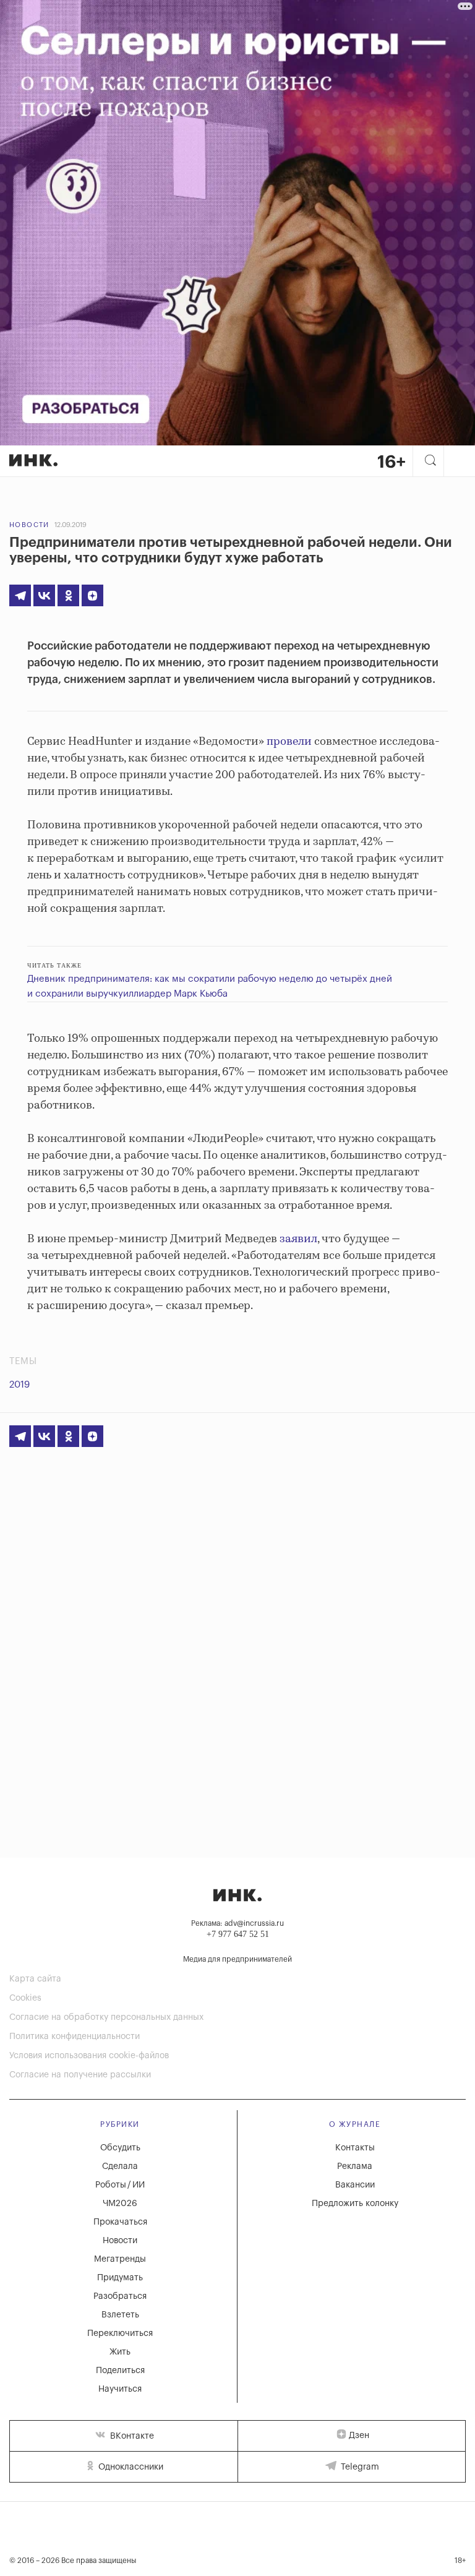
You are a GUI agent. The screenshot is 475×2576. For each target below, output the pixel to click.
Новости (29, 525)
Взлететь (120, 2315)
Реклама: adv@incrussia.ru (237, 1923)
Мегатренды (120, 2259)
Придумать (120, 2278)
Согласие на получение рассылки (80, 2075)
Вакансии (355, 2185)
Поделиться (120, 2371)
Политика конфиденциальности (75, 2037)
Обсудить (120, 2148)
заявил (298, 1239)
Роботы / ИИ (120, 2185)
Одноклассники (130, 2467)
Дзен (359, 2436)
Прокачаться (120, 2222)
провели (289, 742)
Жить (120, 2352)
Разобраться (120, 2296)
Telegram (359, 2467)
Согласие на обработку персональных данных (106, 2017)
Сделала (120, 2166)
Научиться (120, 2389)
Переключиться (120, 2333)
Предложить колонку (355, 2204)
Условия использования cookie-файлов (89, 2056)
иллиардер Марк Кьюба (175, 994)
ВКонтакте (131, 2436)
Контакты (355, 2148)
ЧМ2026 (120, 2204)
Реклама (355, 2166)
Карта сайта (35, 1979)
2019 (19, 1385)
